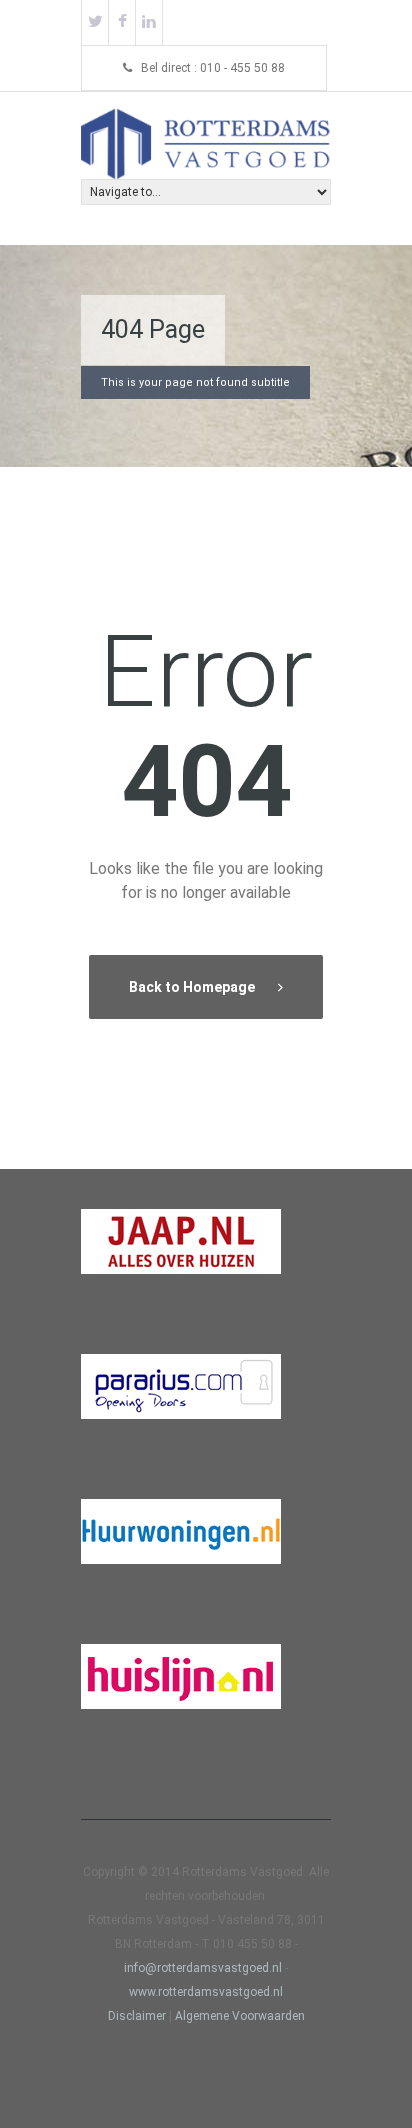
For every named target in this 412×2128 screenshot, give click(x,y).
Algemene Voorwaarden (240, 2016)
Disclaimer (137, 2016)
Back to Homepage (193, 987)
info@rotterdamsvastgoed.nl (204, 1968)
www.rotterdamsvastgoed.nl (206, 1992)
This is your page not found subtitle (195, 382)
